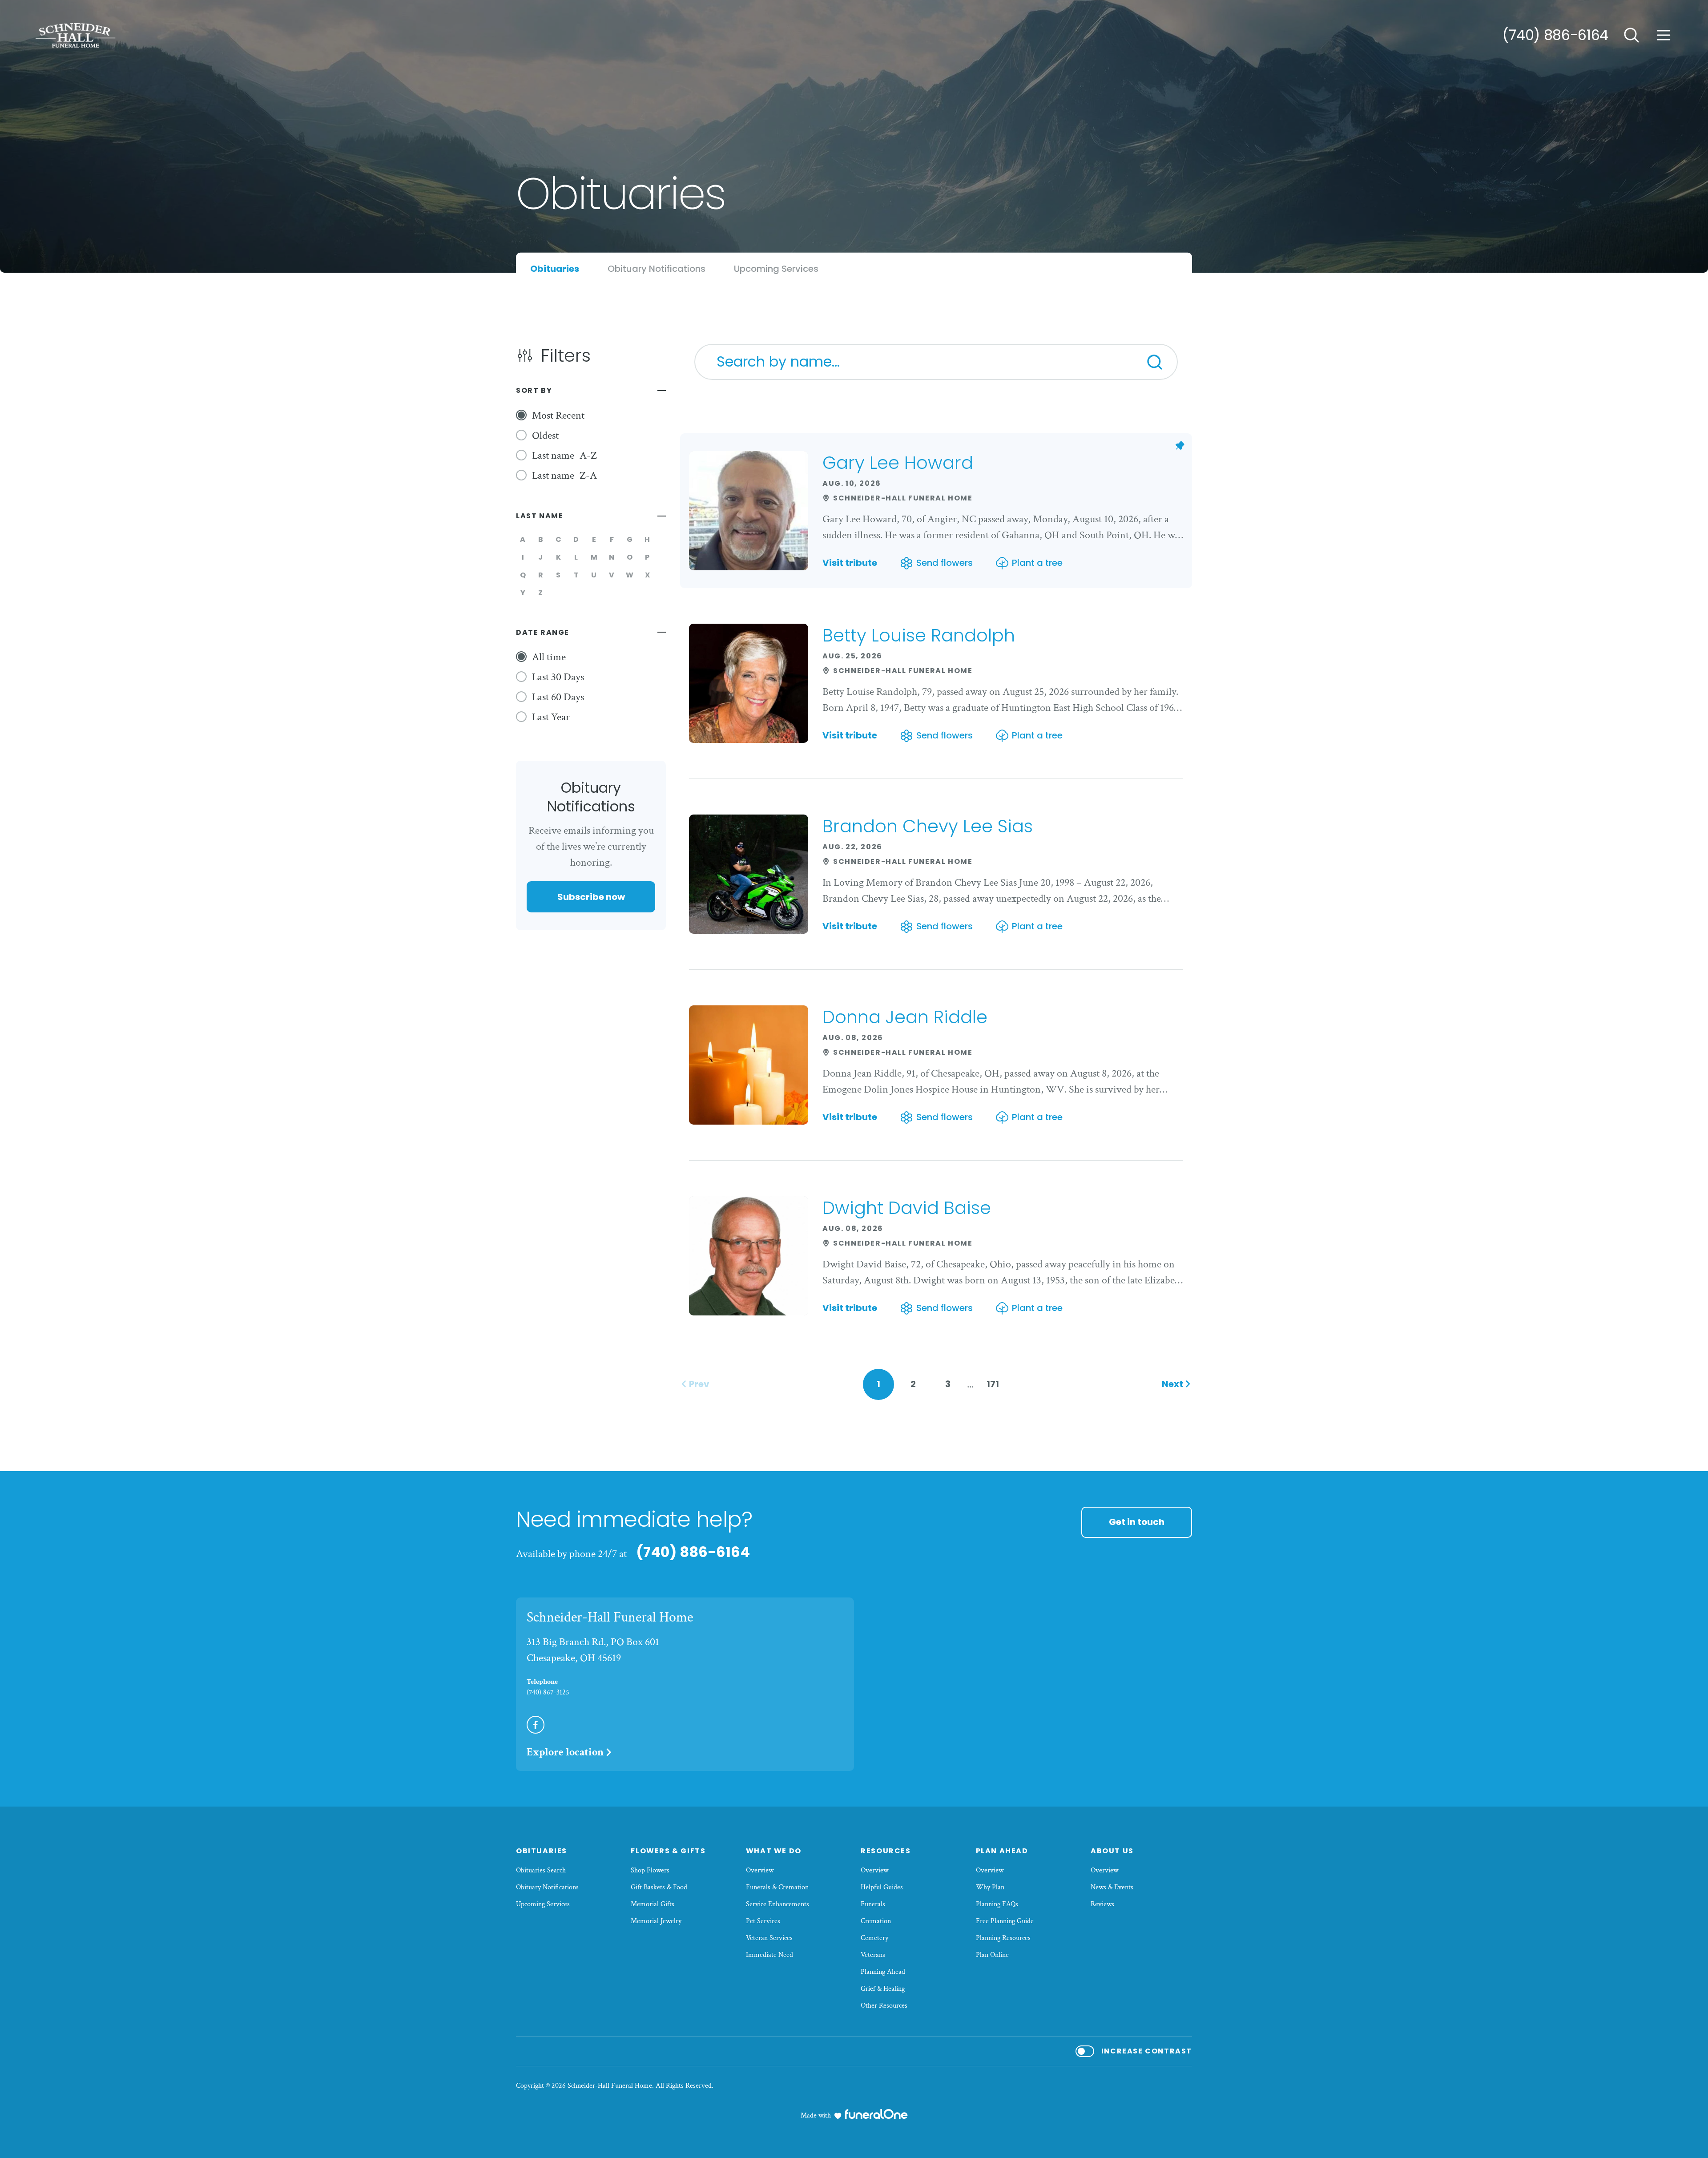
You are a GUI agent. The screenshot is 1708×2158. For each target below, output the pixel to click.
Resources (886, 1851)
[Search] (1155, 362)
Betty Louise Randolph (919, 635)
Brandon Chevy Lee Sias (928, 826)
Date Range (543, 632)
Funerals (873, 1904)
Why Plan (990, 1887)
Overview (760, 1870)
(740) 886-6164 (1555, 35)
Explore (565, 1752)
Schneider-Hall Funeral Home (610, 1617)
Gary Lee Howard (898, 463)
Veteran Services (769, 1938)
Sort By (534, 390)
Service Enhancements (777, 1904)
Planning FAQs (997, 1904)
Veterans (873, 1955)
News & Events (1112, 1887)
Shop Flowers (650, 1870)
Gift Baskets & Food (659, 1887)
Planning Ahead (883, 1972)
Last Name (540, 516)
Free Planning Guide (1005, 1921)
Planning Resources (1003, 1938)
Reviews (1102, 1904)
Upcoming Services (543, 1904)
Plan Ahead (1002, 1851)
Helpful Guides (882, 1887)
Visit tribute (850, 563)
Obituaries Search (541, 1870)
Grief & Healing (883, 1989)
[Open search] (1631, 35)
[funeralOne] (876, 2114)
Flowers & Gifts (668, 1851)
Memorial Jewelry (656, 1921)
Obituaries (542, 1851)
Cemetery (874, 1938)
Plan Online (992, 1955)
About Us (1112, 1851)
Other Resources (884, 2006)
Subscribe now (591, 897)
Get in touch (1137, 1522)
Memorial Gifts (653, 1904)
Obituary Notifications (547, 1887)
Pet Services (763, 1921)
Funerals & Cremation (777, 1887)
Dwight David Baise (907, 1208)
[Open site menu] (1664, 35)
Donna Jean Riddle (905, 1017)
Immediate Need (769, 1955)
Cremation (876, 1921)
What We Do (774, 1851)
